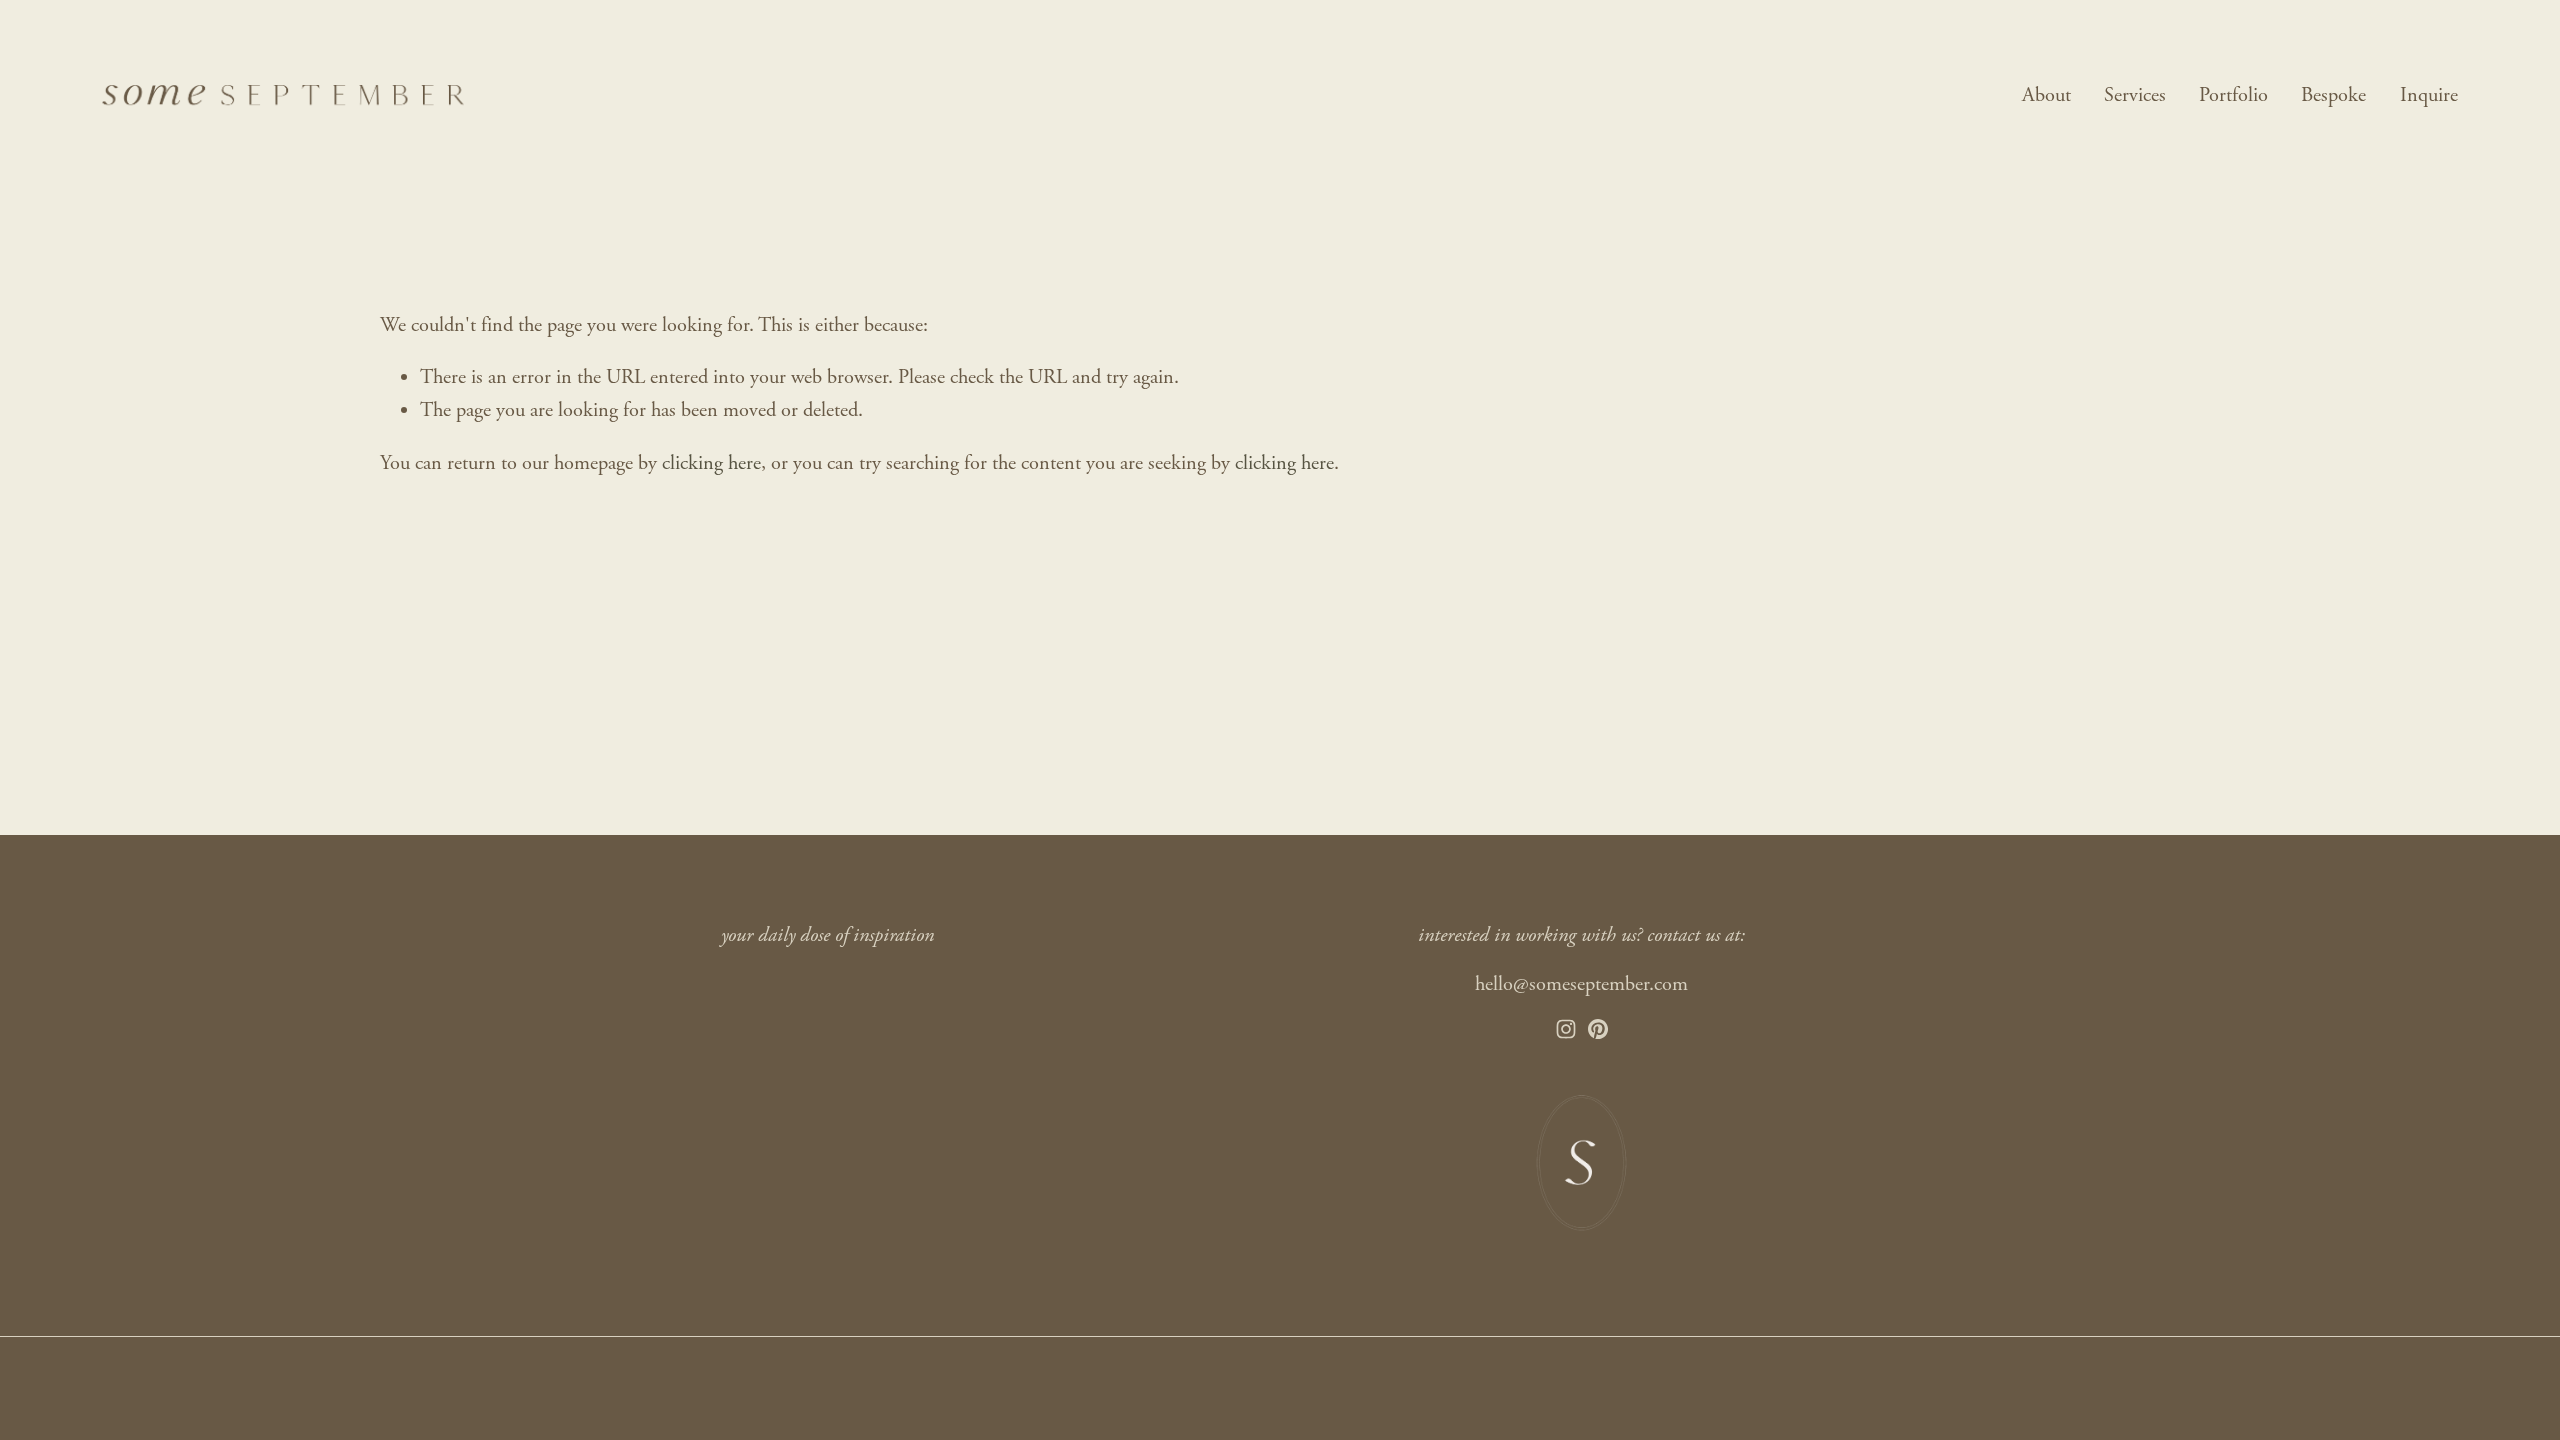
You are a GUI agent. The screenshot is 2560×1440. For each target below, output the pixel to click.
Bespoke (2333, 95)
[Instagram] (1566, 1029)
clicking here (711, 463)
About (2046, 95)
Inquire (2429, 95)
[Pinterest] (1598, 1029)
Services (2135, 95)
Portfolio (2233, 95)
